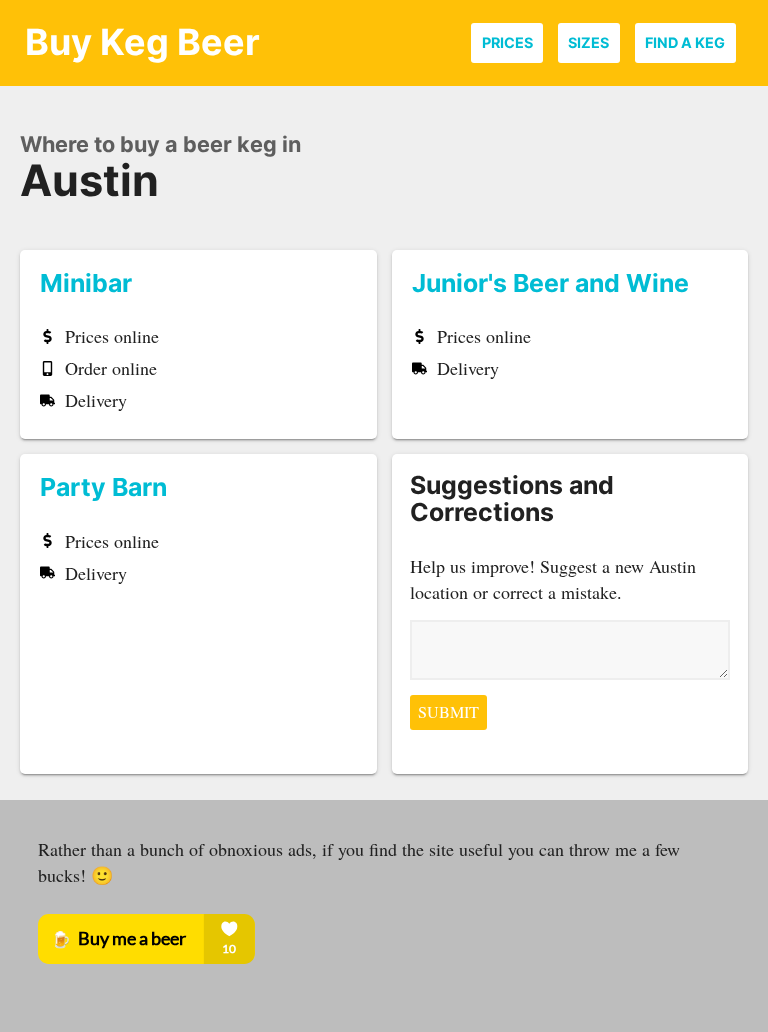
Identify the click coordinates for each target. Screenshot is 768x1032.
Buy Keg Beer (142, 42)
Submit (448, 712)
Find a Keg (685, 42)
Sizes (588, 42)
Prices (507, 42)
